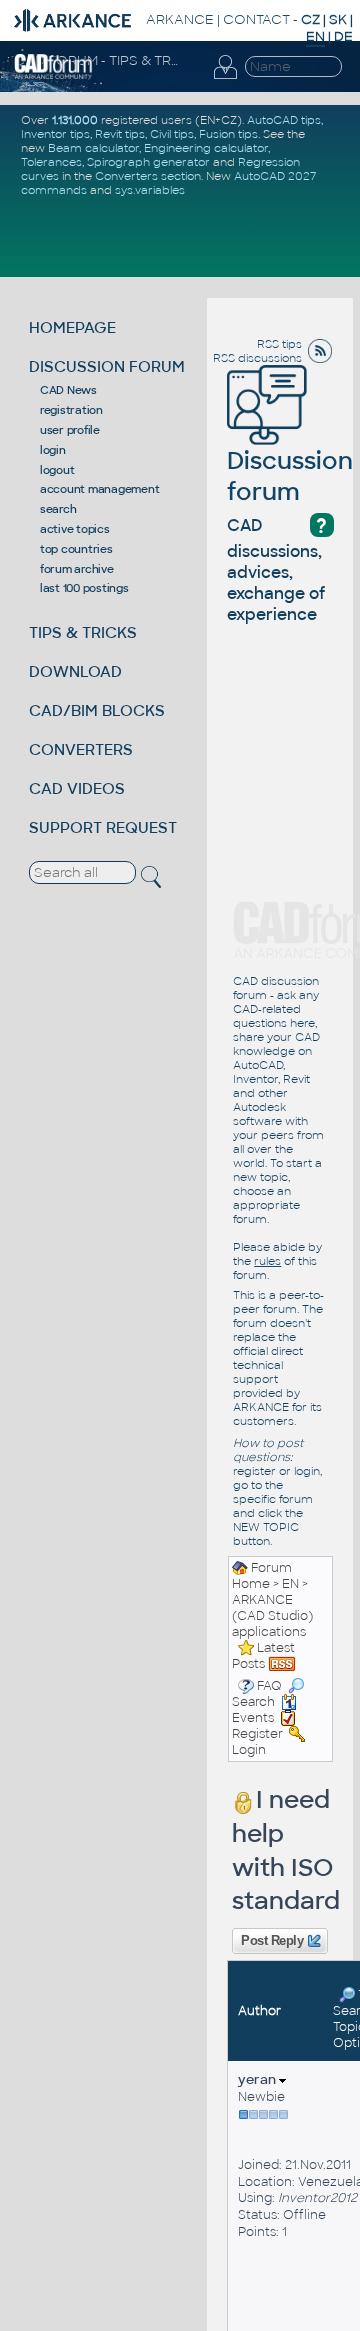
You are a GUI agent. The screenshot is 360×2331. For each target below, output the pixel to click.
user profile (70, 430)
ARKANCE (180, 19)
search (58, 509)
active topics (75, 529)
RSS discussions (257, 358)
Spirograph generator (148, 162)
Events (253, 1718)
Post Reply (272, 1941)
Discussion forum (290, 476)
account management (100, 489)
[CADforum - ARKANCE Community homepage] (53, 66)
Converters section (148, 176)
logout (57, 470)
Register (257, 1734)
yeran (258, 2079)
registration (71, 410)
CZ (310, 19)
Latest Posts (263, 1656)
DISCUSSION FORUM (107, 366)
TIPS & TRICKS (83, 632)
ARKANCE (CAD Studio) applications (272, 1616)
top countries (76, 549)
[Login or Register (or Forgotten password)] (225, 68)
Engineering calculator (206, 148)
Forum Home (262, 1576)
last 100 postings (84, 588)
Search (253, 1702)
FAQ (269, 1686)
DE (343, 36)
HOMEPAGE (72, 327)
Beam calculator (93, 148)
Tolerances (51, 162)
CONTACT (256, 19)
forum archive (77, 569)
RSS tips (279, 344)
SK (338, 19)
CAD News (68, 390)
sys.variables (150, 190)
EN (290, 1584)
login (53, 450)
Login (249, 1750)
